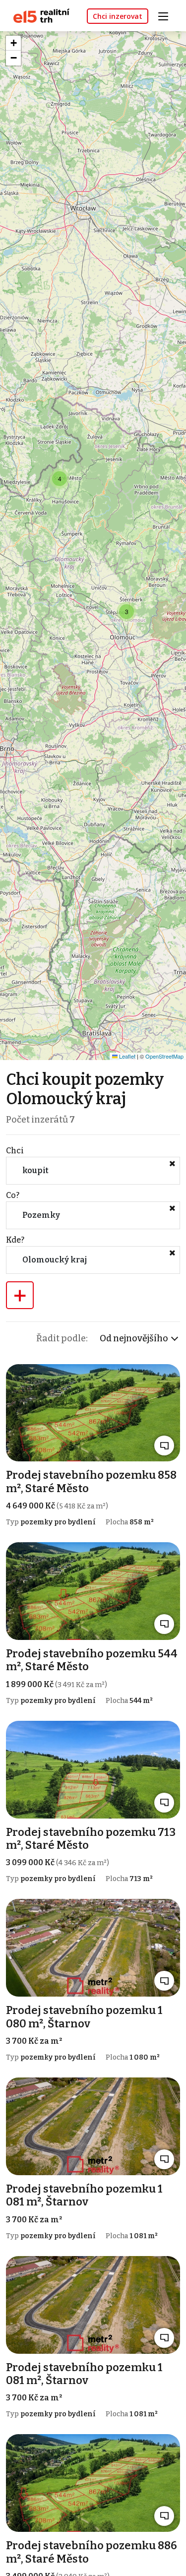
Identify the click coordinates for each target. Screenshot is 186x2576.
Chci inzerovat (118, 16)
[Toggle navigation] (167, 15)
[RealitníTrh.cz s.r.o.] (38, 15)
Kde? (15, 1240)
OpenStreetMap (164, 1056)
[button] (60, 479)
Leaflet (126, 1056)
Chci (15, 1151)
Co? (13, 1195)
